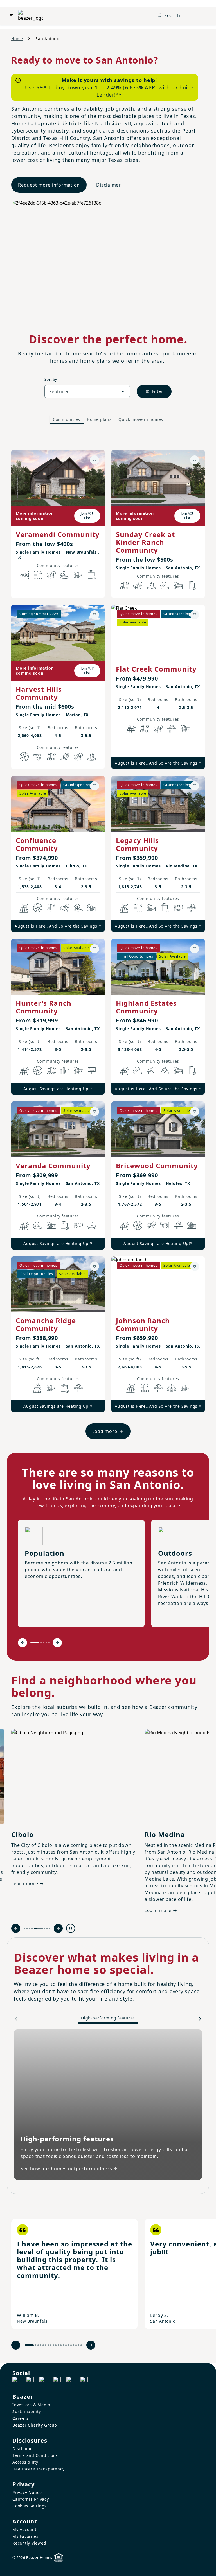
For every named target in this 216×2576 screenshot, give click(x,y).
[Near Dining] (178, 908)
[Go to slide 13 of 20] (63, 2345)
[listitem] (75, 2274)
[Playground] (185, 729)
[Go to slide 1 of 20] (29, 2345)
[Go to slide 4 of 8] (32, 1928)
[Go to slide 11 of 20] (58, 2345)
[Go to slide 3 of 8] (29, 1928)
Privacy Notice (27, 2492)
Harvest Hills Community (39, 693)
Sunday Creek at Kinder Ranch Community (145, 542)
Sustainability (27, 2411)
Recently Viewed (29, 2543)
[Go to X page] (57, 2380)
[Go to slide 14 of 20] (66, 2345)
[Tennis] (65, 757)
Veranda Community (53, 1166)
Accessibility (25, 2462)
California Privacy (31, 2499)
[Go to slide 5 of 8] (38, 1928)
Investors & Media (31, 2405)
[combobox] (87, 391)
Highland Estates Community (146, 1007)
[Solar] (131, 729)
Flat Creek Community (156, 669)
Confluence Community (37, 844)
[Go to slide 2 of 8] (27, 1928)
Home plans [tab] (99, 419)
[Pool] (38, 575)
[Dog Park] (92, 1071)
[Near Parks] (78, 575)
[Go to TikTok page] (43, 2380)
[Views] (165, 1071)
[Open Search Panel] (160, 15)
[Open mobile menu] (11, 16)
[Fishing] (38, 757)
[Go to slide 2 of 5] (41, 1643)
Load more (105, 1431)
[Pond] (151, 586)
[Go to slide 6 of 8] (45, 1928)
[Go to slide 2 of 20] (36, 2345)
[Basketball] (24, 757)
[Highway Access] (172, 729)
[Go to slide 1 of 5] (35, 1643)
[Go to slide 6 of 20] (46, 2345)
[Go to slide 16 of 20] (71, 2345)
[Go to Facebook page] (16, 2380)
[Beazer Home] (31, 16)
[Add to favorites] (94, 460)
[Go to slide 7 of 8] (47, 1928)
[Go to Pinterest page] (84, 2380)
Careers (20, 2418)
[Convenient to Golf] (92, 1225)
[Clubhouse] (172, 1388)
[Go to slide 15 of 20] (68, 2345)
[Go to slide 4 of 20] (41, 2345)
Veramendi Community (58, 534)
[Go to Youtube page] (70, 2380)
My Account (24, 2529)
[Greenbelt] (151, 1071)
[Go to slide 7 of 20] (48, 2345)
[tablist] (108, 419)
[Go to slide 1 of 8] (24, 1928)
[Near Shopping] (92, 575)
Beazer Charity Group (35, 2425)
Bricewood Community (157, 1166)
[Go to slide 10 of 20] (56, 2345)
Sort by (51, 379)
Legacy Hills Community (137, 844)
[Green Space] (65, 575)
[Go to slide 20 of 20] (81, 2345)
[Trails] (51, 575)
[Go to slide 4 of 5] (46, 1643)
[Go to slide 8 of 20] (51, 2345)
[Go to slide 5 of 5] (49, 1643)
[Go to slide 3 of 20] (38, 2345)
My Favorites (25, 2536)
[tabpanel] (108, 939)
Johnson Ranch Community (143, 1324)
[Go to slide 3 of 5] (44, 1643)
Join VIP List (87, 516)
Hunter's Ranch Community (44, 1007)
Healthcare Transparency (38, 2469)
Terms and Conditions (35, 2455)
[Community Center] (65, 1071)
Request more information (49, 185)
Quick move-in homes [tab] (141, 419)
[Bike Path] (24, 575)
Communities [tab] (67, 419)
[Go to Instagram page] (30, 2380)
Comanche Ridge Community (46, 1324)
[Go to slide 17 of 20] (74, 2345)
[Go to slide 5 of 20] (43, 2345)
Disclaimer (109, 185)
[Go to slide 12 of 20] (61, 2345)
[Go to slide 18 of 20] (76, 2345)
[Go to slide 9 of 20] (53, 2345)
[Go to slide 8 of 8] (50, 1928)
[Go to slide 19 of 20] (79, 2345)
